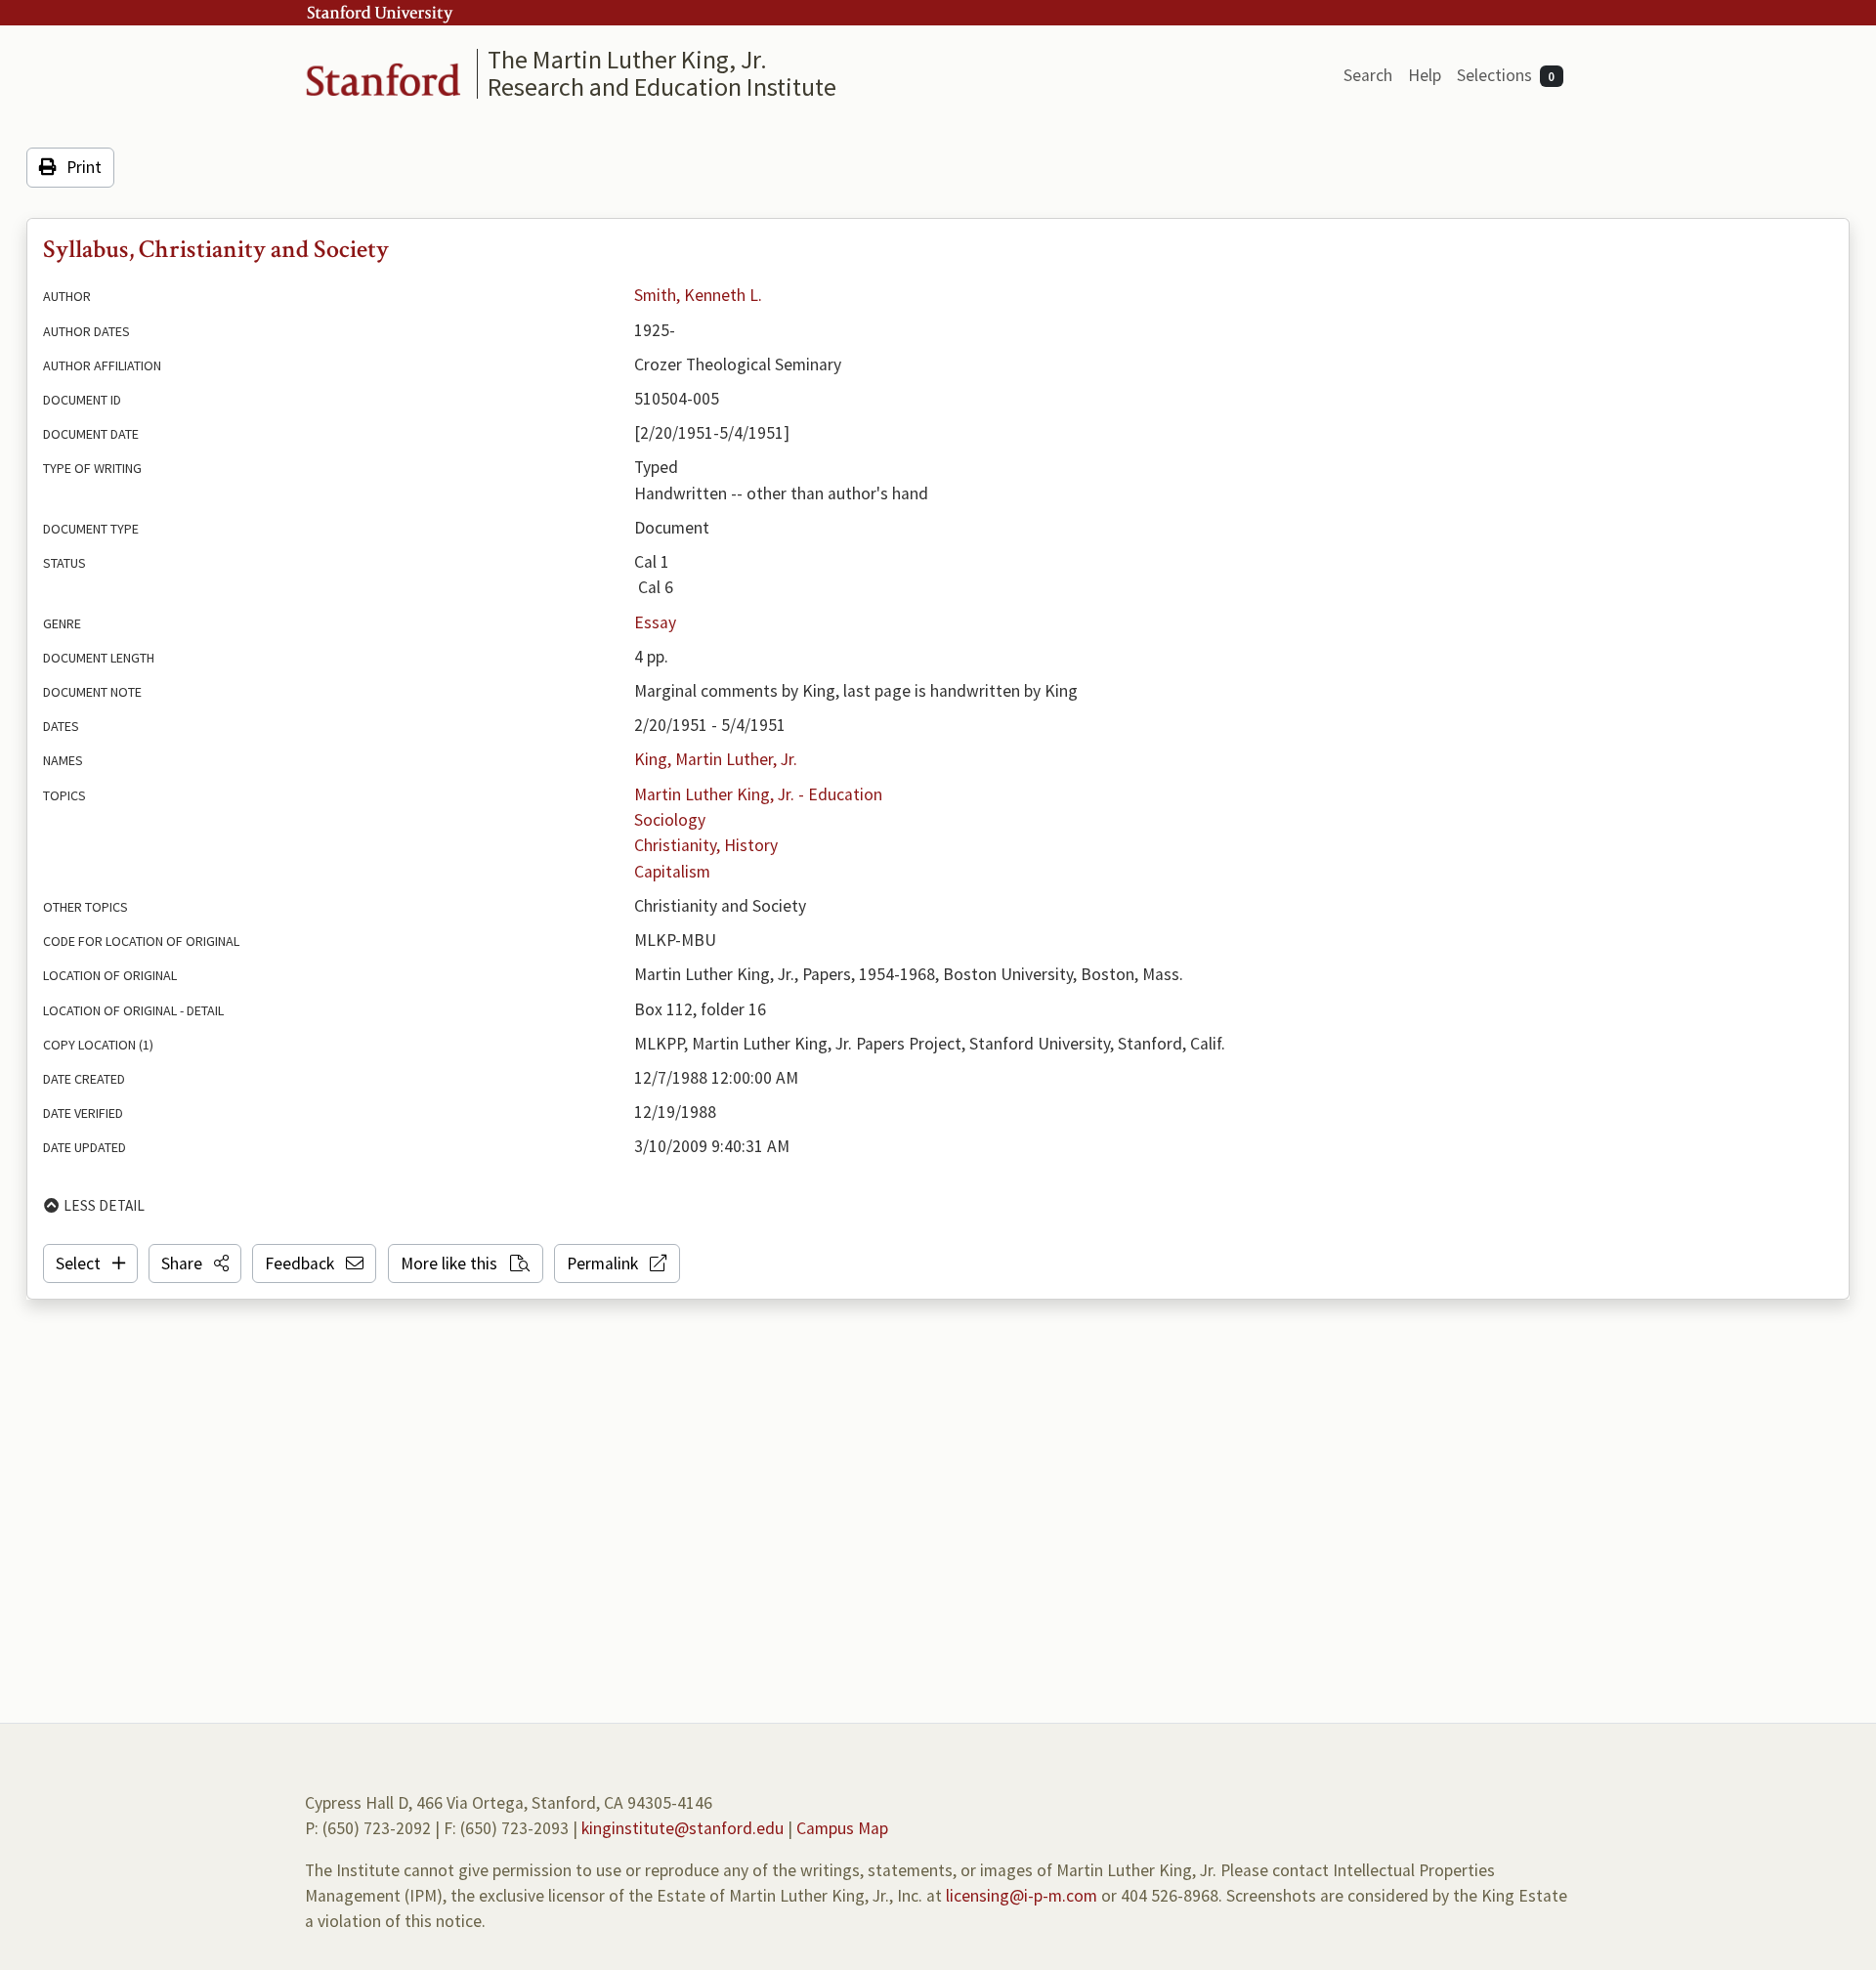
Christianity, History (706, 845)
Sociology (670, 820)
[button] (195, 1263)
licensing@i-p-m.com (1022, 1896)
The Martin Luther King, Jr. (627, 59)
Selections (1506, 75)
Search (1368, 75)
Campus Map (842, 1828)
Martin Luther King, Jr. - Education (758, 794)
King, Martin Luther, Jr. (716, 759)
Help (1425, 75)
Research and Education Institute (662, 86)
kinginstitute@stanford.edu (682, 1828)
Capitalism (672, 872)
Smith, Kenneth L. (698, 295)
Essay (655, 622)
